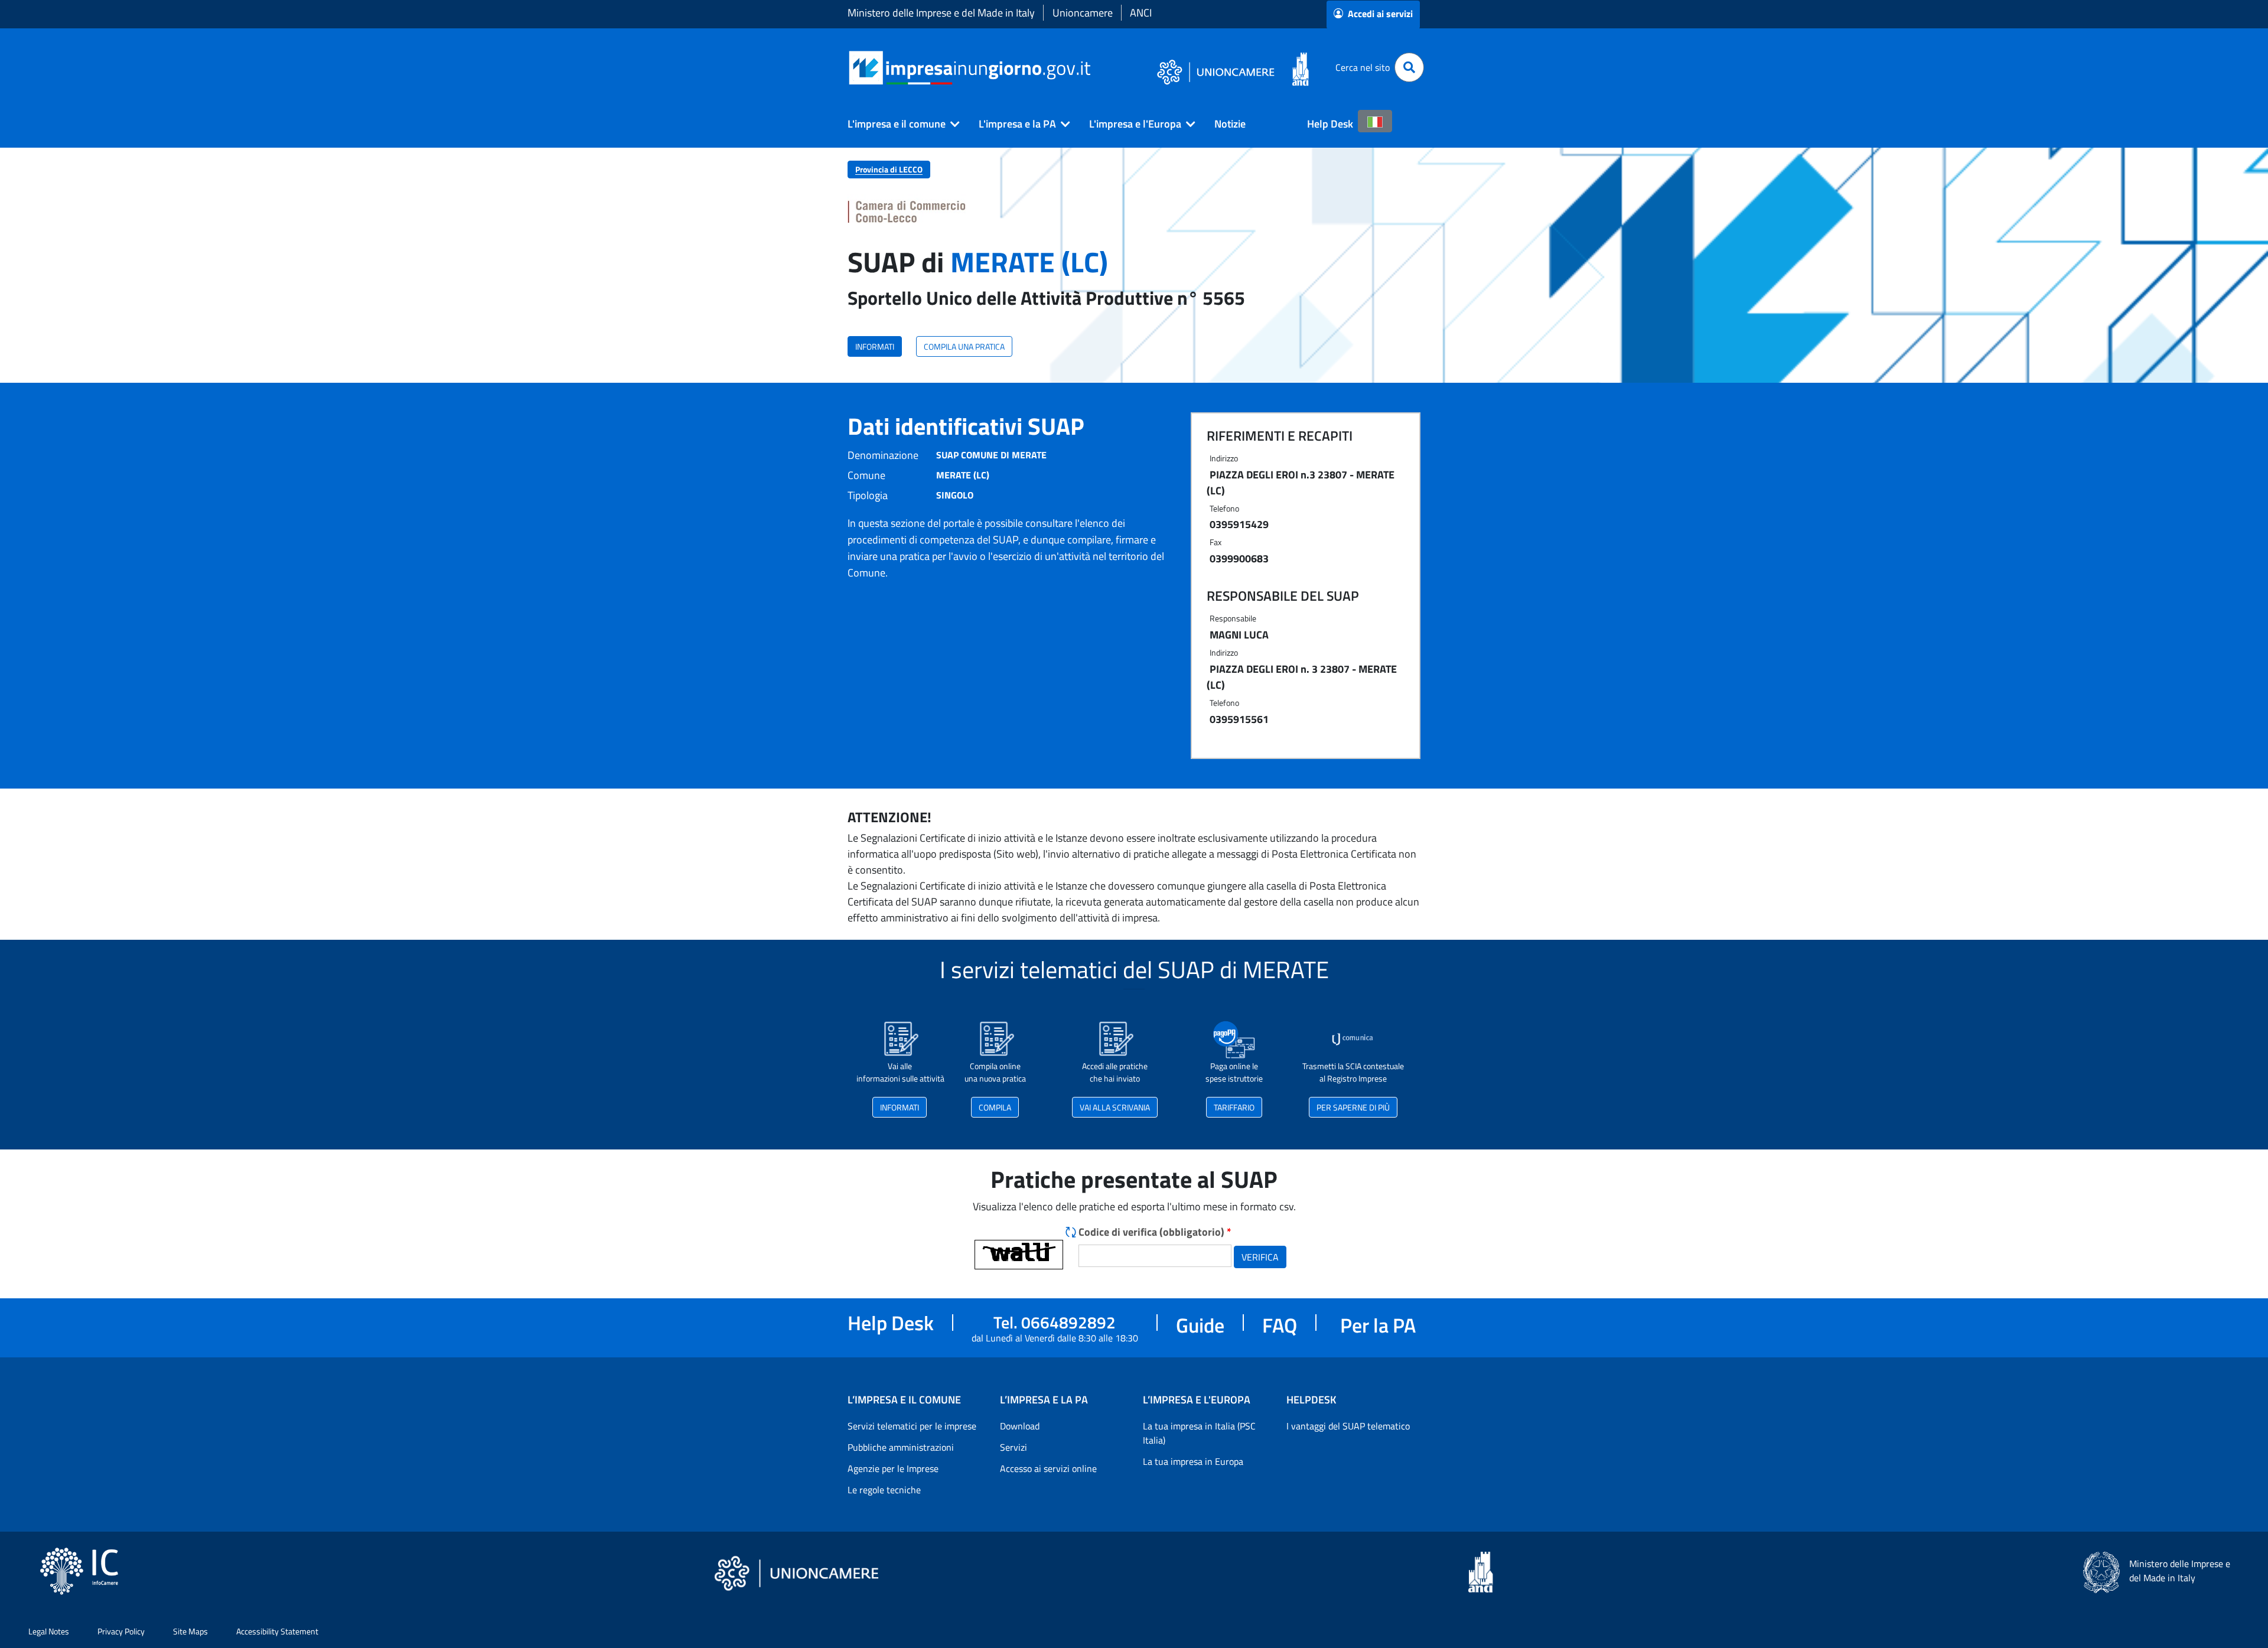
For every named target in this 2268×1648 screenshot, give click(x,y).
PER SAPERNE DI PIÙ (1353, 1107)
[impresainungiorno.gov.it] (1095, 68)
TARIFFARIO (1234, 1107)
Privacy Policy (121, 1631)
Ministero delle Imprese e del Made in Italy (941, 13)
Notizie (1230, 124)
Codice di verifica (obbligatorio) (1155, 1232)
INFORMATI (875, 346)
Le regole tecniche (884, 1490)
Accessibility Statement (277, 1631)
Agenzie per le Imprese (893, 1468)
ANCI (1141, 13)
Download (1020, 1426)
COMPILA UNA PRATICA (964, 346)
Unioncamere (1083, 13)
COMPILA (995, 1107)
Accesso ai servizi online (1048, 1468)
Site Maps (190, 1631)
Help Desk (1330, 124)
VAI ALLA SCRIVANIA (1115, 1107)
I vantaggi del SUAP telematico (1348, 1426)
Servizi (1014, 1447)
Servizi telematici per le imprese (912, 1426)
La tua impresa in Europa (1193, 1461)
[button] (899, 124)
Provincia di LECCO (889, 169)
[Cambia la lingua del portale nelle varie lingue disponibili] (1375, 121)
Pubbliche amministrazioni (901, 1447)
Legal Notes (49, 1631)
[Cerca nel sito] (1409, 67)
